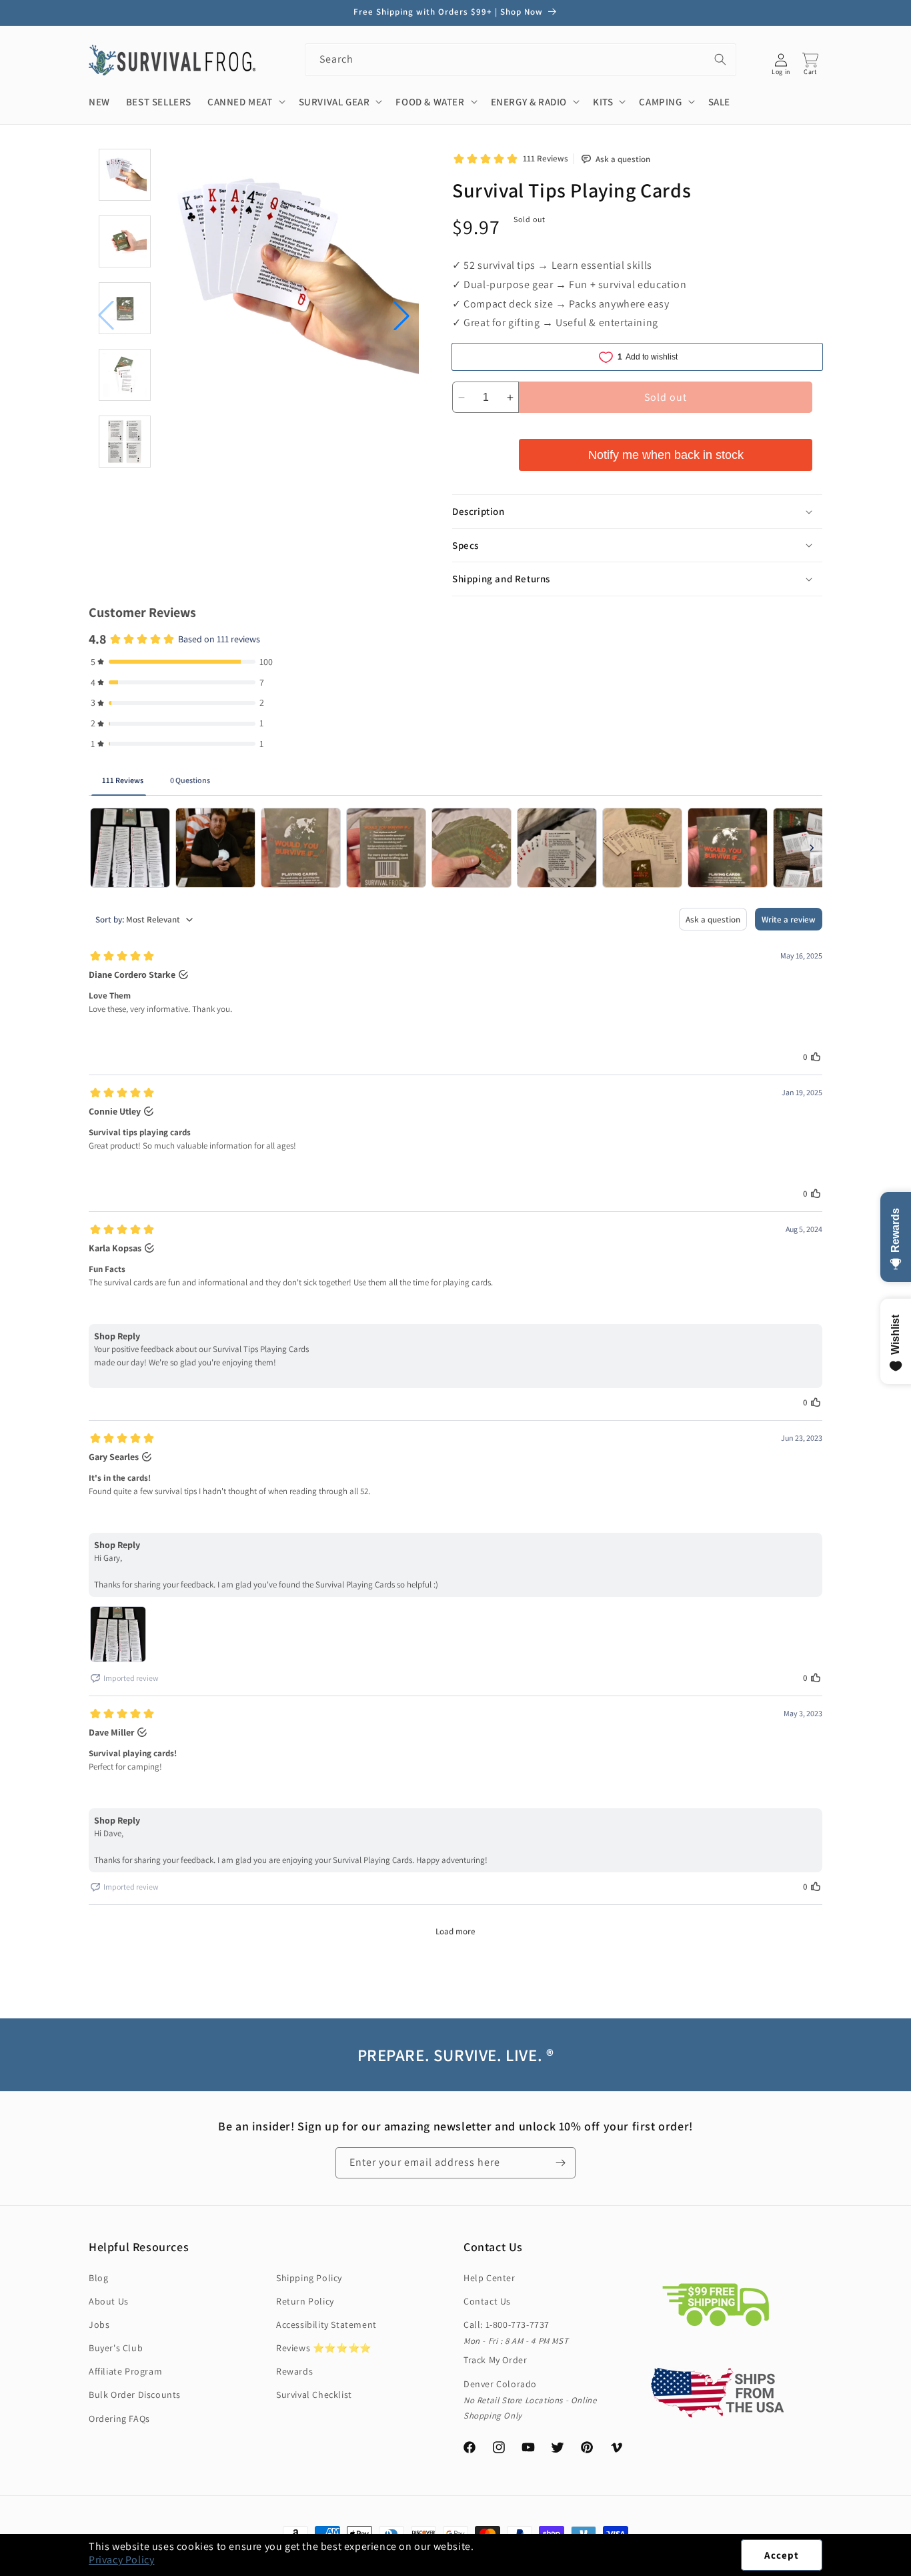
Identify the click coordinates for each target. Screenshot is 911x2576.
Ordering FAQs (119, 2419)
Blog (98, 2278)
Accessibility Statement (326, 2325)
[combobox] (521, 60)
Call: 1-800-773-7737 (507, 2325)
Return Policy (305, 2301)
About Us (109, 2301)
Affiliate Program (125, 2371)
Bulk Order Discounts (135, 2395)
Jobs (99, 2325)
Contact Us (487, 2301)
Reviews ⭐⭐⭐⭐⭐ (324, 2348)
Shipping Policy (309, 2278)
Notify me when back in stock (666, 455)
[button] (910, 2569)
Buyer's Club (116, 2348)
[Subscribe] (560, 2163)
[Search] (720, 59)
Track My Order (495, 2360)
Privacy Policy (121, 2560)
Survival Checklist (314, 2395)
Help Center (490, 2278)
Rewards (294, 2371)
